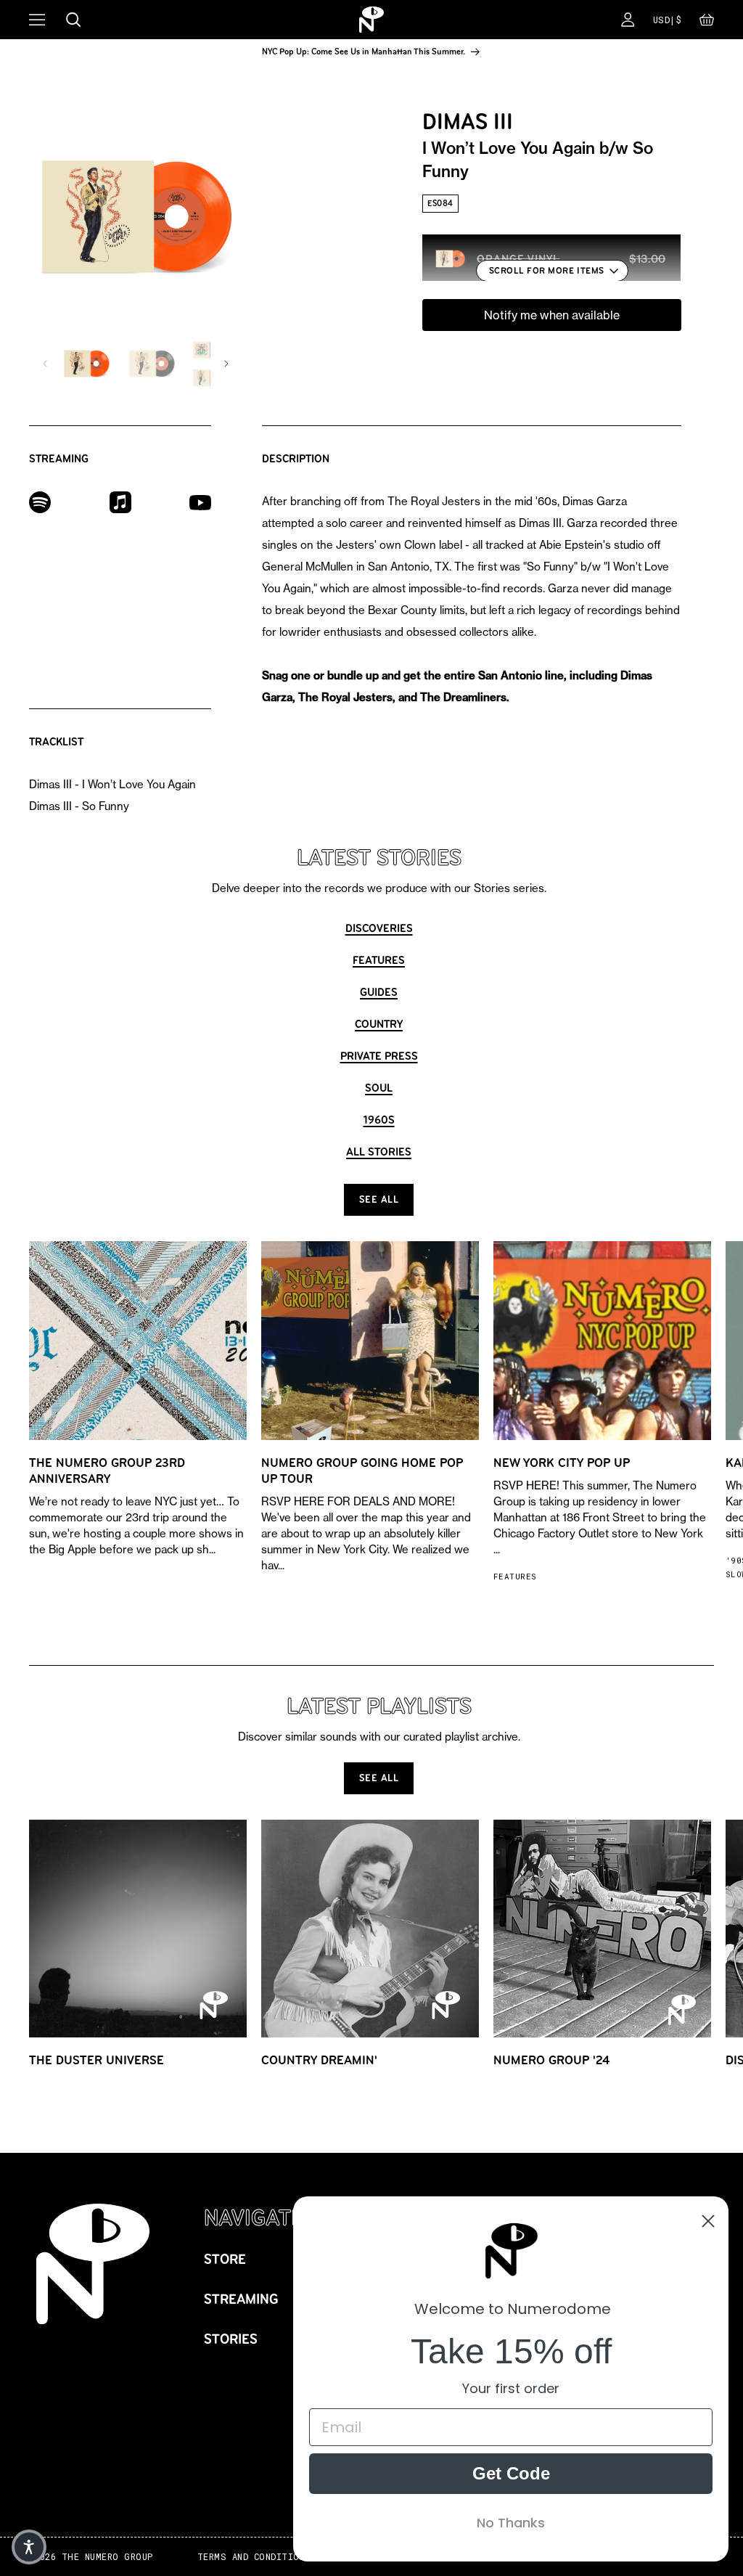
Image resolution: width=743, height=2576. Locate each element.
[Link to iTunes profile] (120, 501)
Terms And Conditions (254, 2557)
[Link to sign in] (628, 20)
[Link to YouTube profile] (200, 502)
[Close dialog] (708, 2221)
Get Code (511, 2473)
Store (225, 2259)
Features (379, 960)
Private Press (379, 1056)
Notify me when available (552, 315)
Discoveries (379, 928)
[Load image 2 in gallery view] (152, 364)
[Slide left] (45, 364)
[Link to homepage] (371, 20)
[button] (707, 23)
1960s (379, 1120)
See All (379, 1199)
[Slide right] (226, 364)
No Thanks (511, 2523)
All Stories (379, 1152)
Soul (379, 1088)
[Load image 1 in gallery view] (86, 364)
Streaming (241, 2299)
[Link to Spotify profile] (40, 501)
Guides (379, 992)
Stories (231, 2339)
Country (379, 1024)
